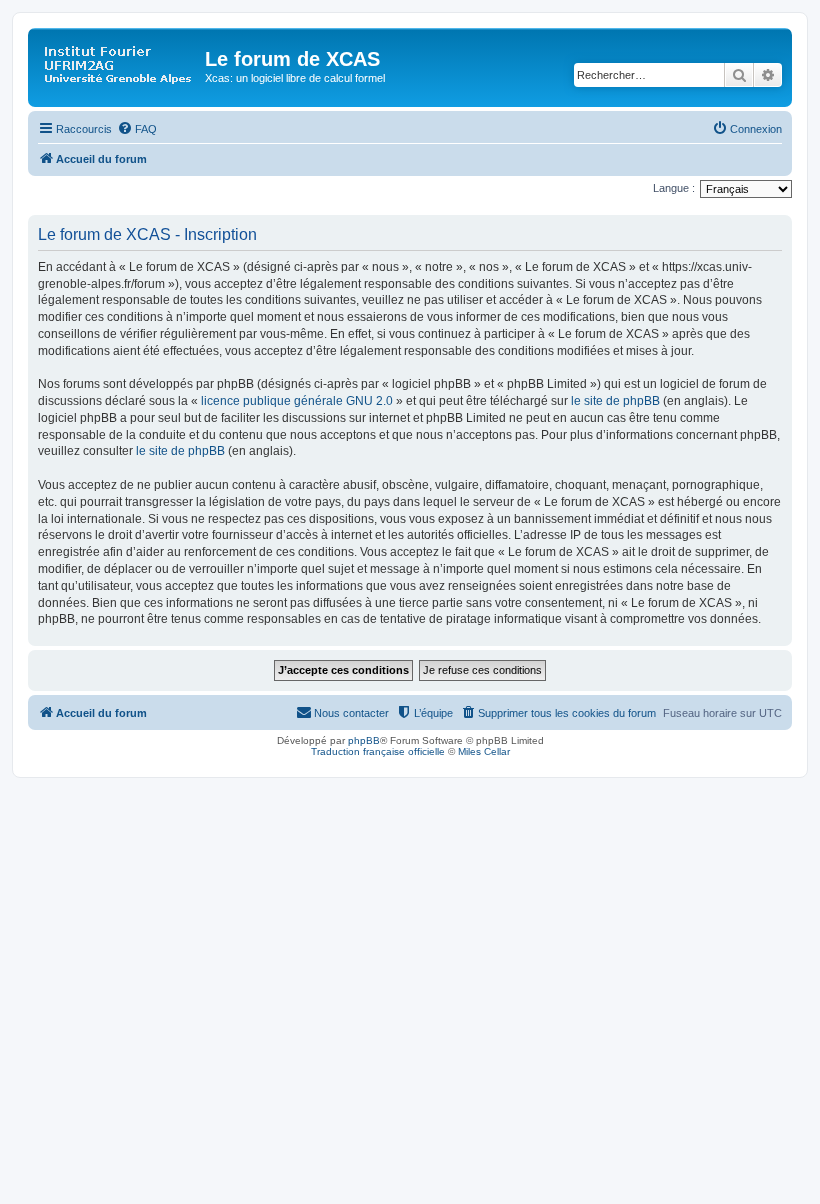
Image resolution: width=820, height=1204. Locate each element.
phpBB (364, 740)
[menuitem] (137, 129)
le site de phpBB (615, 401)
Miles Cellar (484, 751)
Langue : (674, 188)
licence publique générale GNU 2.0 (297, 401)
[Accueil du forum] (119, 65)
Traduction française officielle (378, 751)
